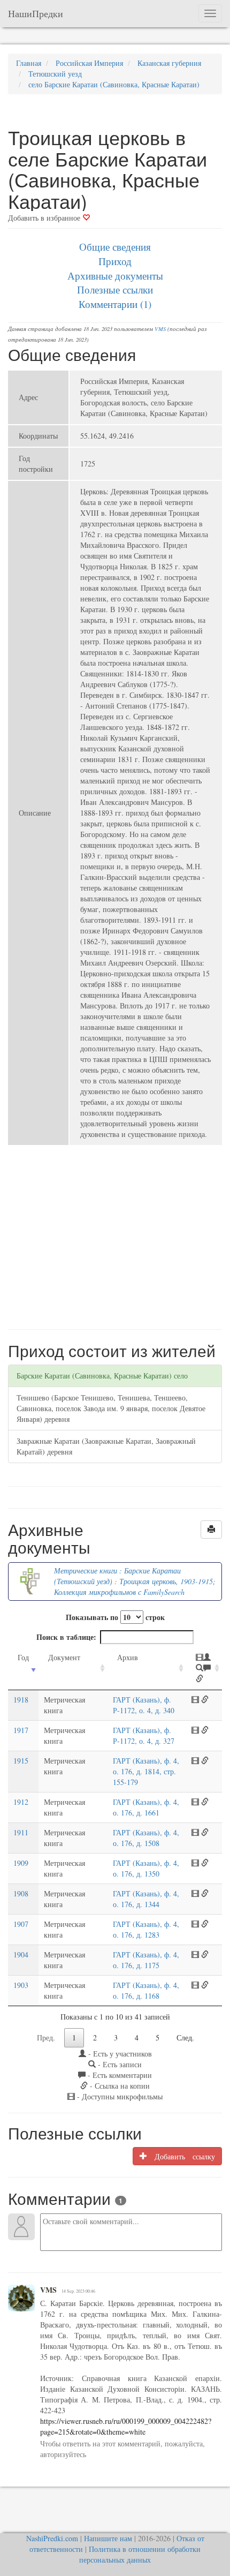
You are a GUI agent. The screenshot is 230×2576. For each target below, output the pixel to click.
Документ (64, 1657)
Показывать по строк (115, 1617)
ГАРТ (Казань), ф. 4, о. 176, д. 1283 (146, 1929)
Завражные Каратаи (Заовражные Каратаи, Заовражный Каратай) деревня (106, 1446)
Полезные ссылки (115, 289)
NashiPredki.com (52, 2538)
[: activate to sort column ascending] (204, 1669)
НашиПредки (36, 13)
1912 (21, 1802)
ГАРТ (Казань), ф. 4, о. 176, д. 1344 (146, 1899)
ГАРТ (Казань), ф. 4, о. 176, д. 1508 (146, 1838)
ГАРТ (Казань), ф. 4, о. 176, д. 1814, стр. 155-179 (146, 1771)
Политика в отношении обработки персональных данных (140, 2554)
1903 (21, 1985)
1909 (21, 1863)
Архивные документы (115, 276)
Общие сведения (115, 247)
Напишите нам (108, 2538)
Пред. (46, 2038)
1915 (21, 1761)
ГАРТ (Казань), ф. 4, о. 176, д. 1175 (146, 1960)
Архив (128, 1657)
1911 (21, 1832)
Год (23, 1657)
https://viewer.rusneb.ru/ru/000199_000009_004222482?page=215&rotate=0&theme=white (126, 2426)
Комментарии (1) (115, 304)
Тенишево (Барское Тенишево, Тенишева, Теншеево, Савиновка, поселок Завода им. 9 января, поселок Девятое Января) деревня (111, 1408)
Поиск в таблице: (66, 1637)
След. (185, 2038)
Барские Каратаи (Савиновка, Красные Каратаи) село (102, 1376)
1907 (21, 1924)
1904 (21, 1954)
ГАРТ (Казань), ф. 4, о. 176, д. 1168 (146, 1990)
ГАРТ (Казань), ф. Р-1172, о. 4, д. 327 (144, 1735)
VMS (160, 329)
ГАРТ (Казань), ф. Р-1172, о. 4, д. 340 (144, 1705)
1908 (21, 1893)
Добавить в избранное (45, 218)
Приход (115, 261)
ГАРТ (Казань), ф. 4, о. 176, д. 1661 (146, 1807)
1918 (21, 1700)
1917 (21, 1730)
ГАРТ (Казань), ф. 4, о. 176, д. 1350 (146, 1868)
